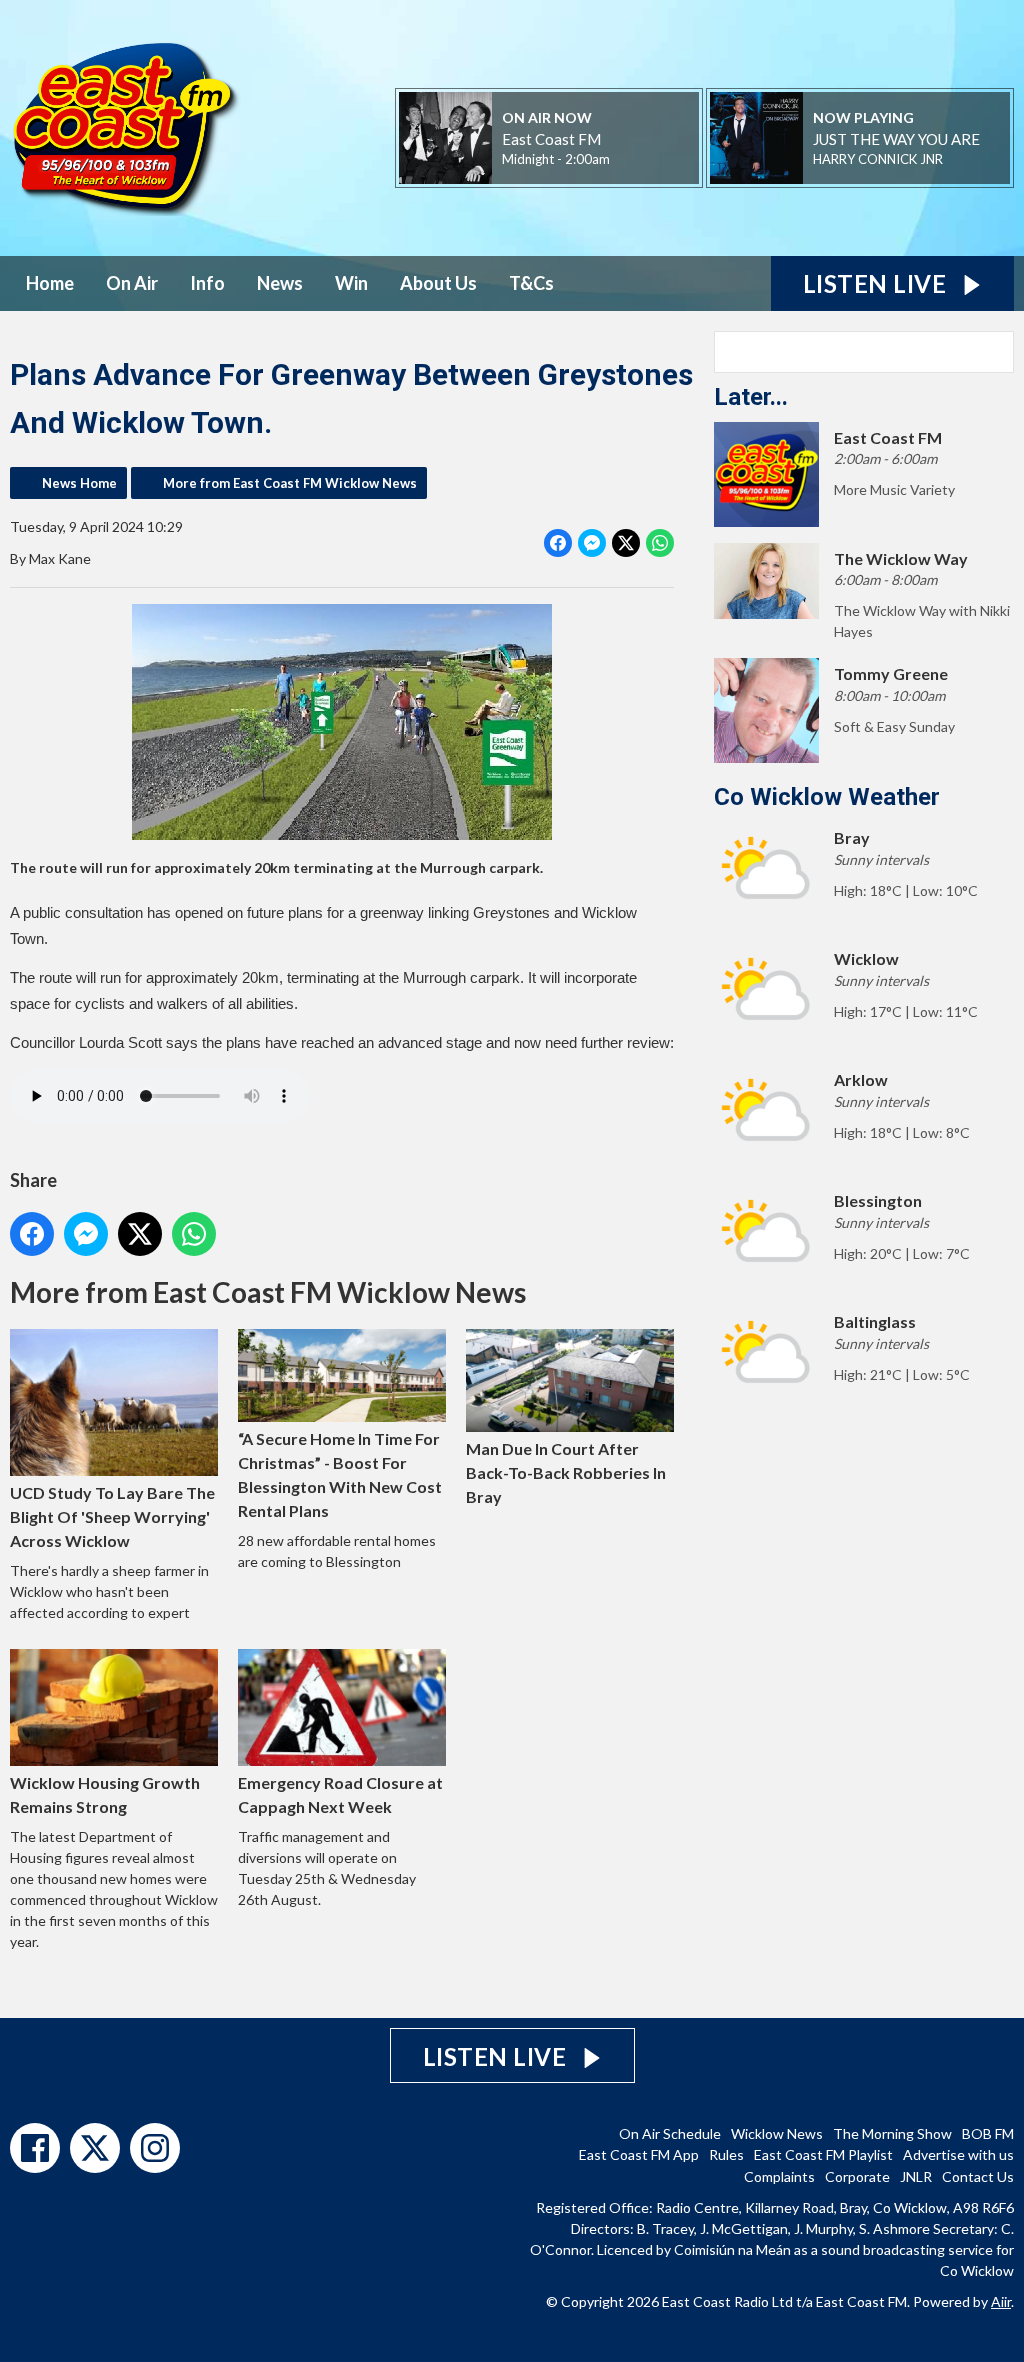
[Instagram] (155, 2148)
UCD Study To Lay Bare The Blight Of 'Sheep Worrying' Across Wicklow (112, 1516)
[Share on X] (626, 543)
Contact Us (978, 2176)
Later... (751, 397)
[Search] (997, 352)
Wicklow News (777, 2133)
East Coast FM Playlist (823, 2154)
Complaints (779, 2176)
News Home (79, 483)
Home (50, 283)
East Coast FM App (639, 2154)
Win (351, 283)
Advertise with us (958, 2154)
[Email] (634, 160)
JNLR (916, 2176)
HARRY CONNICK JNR (878, 159)
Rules (726, 2154)
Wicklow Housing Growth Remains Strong (105, 1794)
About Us (438, 283)
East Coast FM (551, 139)
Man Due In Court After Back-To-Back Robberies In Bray (566, 1472)
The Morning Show (892, 2133)
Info (207, 283)
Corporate (857, 2176)
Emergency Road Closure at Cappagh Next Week (340, 1794)
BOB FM (988, 2133)
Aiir (1001, 2301)
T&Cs (531, 283)
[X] (95, 2148)
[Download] (967, 160)
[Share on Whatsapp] (660, 543)
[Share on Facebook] (558, 543)
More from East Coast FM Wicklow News (290, 483)
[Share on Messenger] (592, 543)
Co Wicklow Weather (827, 797)
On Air (132, 283)
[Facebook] (35, 2148)
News (280, 283)
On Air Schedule (670, 2133)
